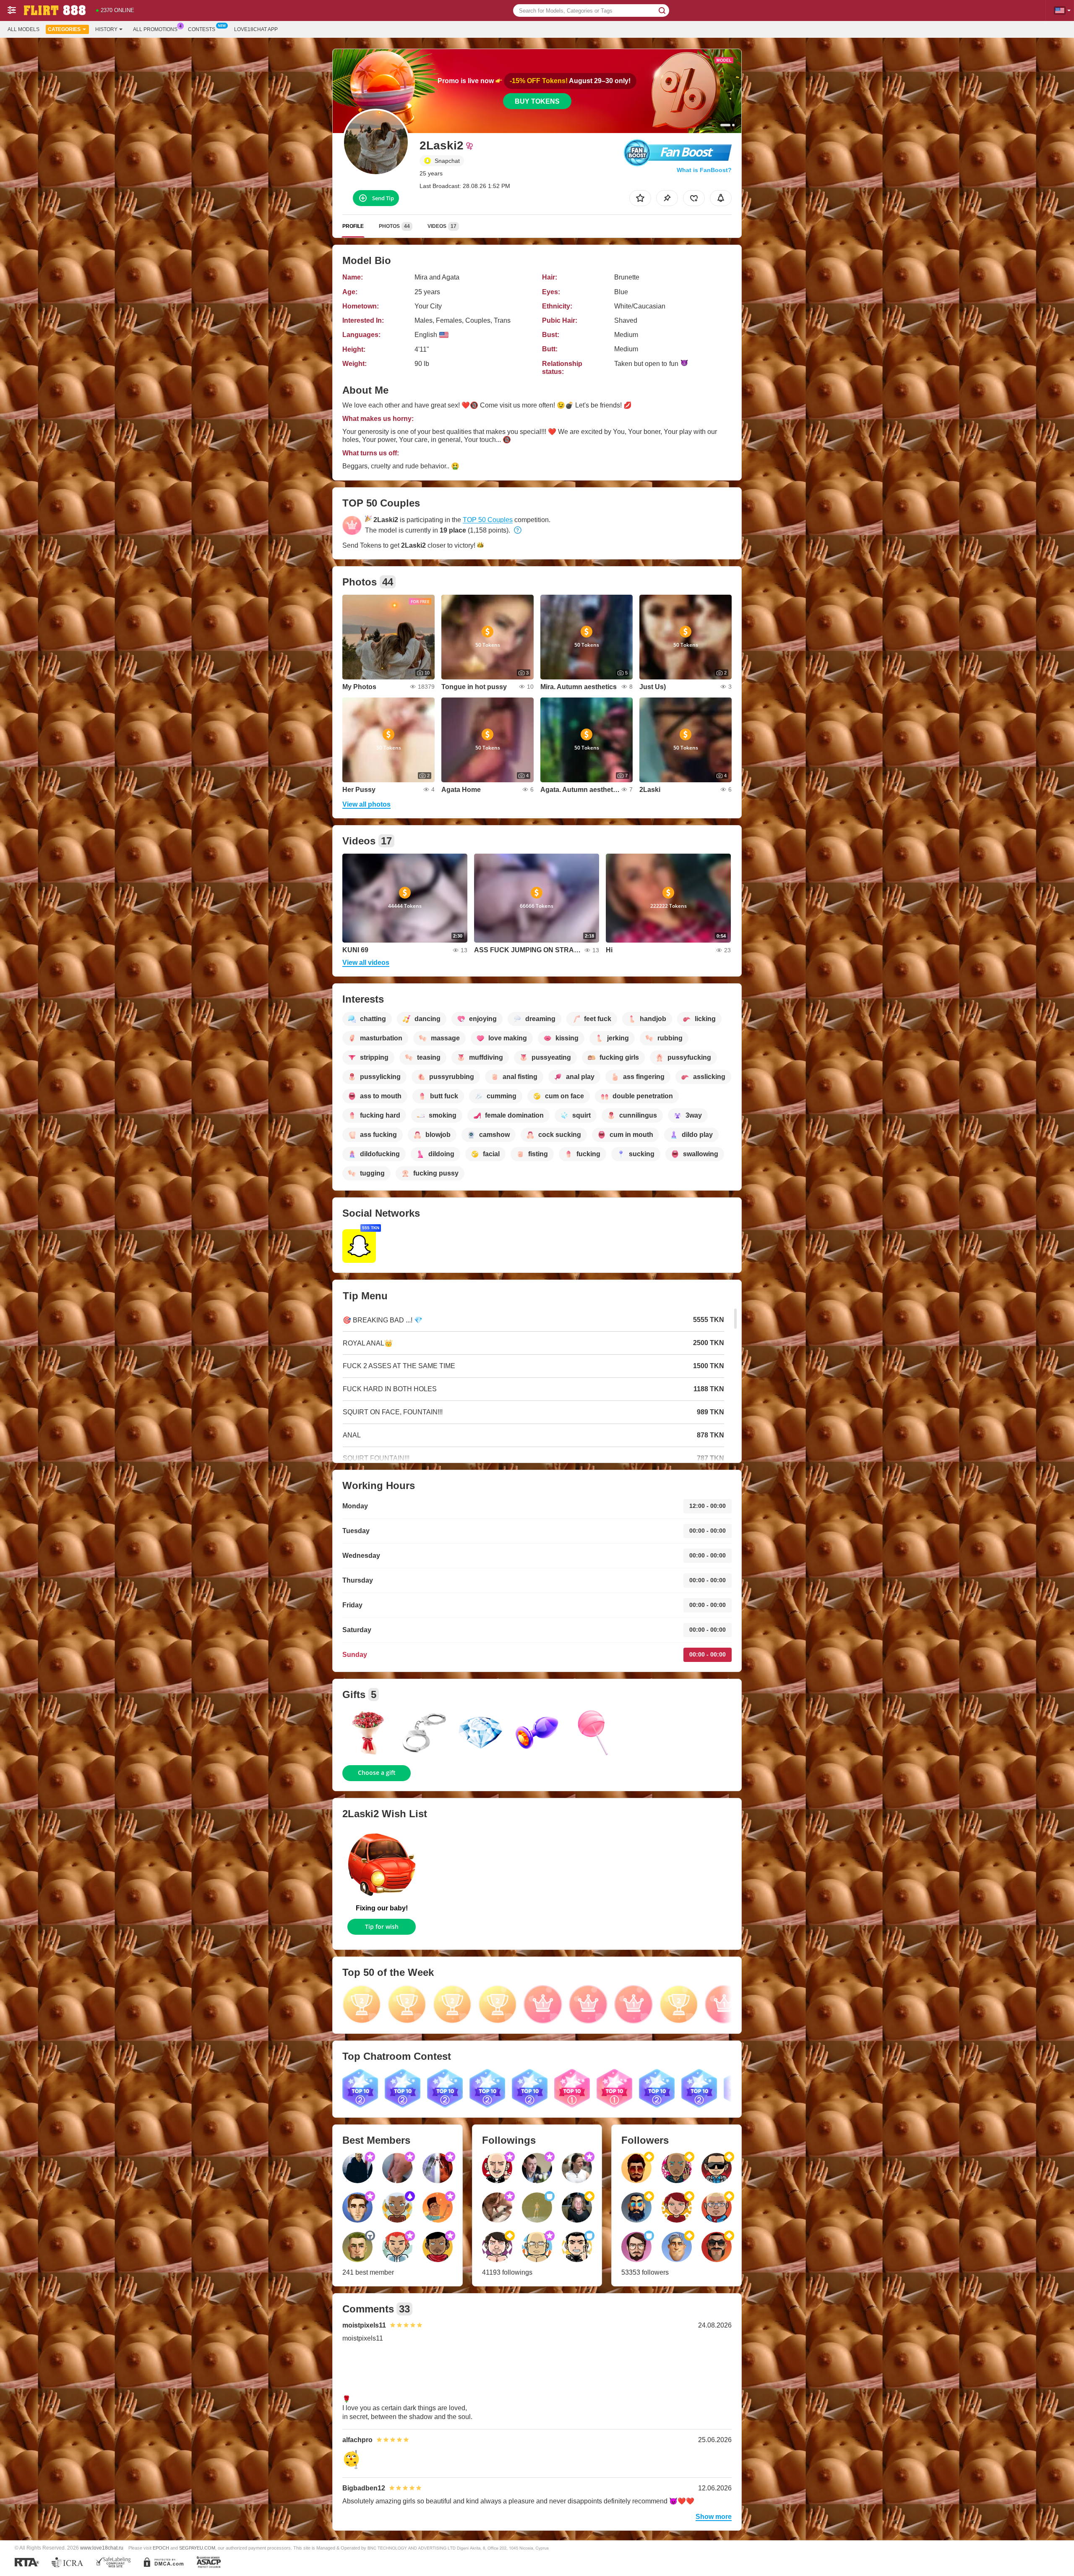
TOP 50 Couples (488, 520)
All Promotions (155, 29)
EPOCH (161, 2548)
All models (23, 29)
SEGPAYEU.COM (197, 2548)
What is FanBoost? (704, 170)
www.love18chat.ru (102, 2548)
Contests (202, 29)
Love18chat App (256, 29)
